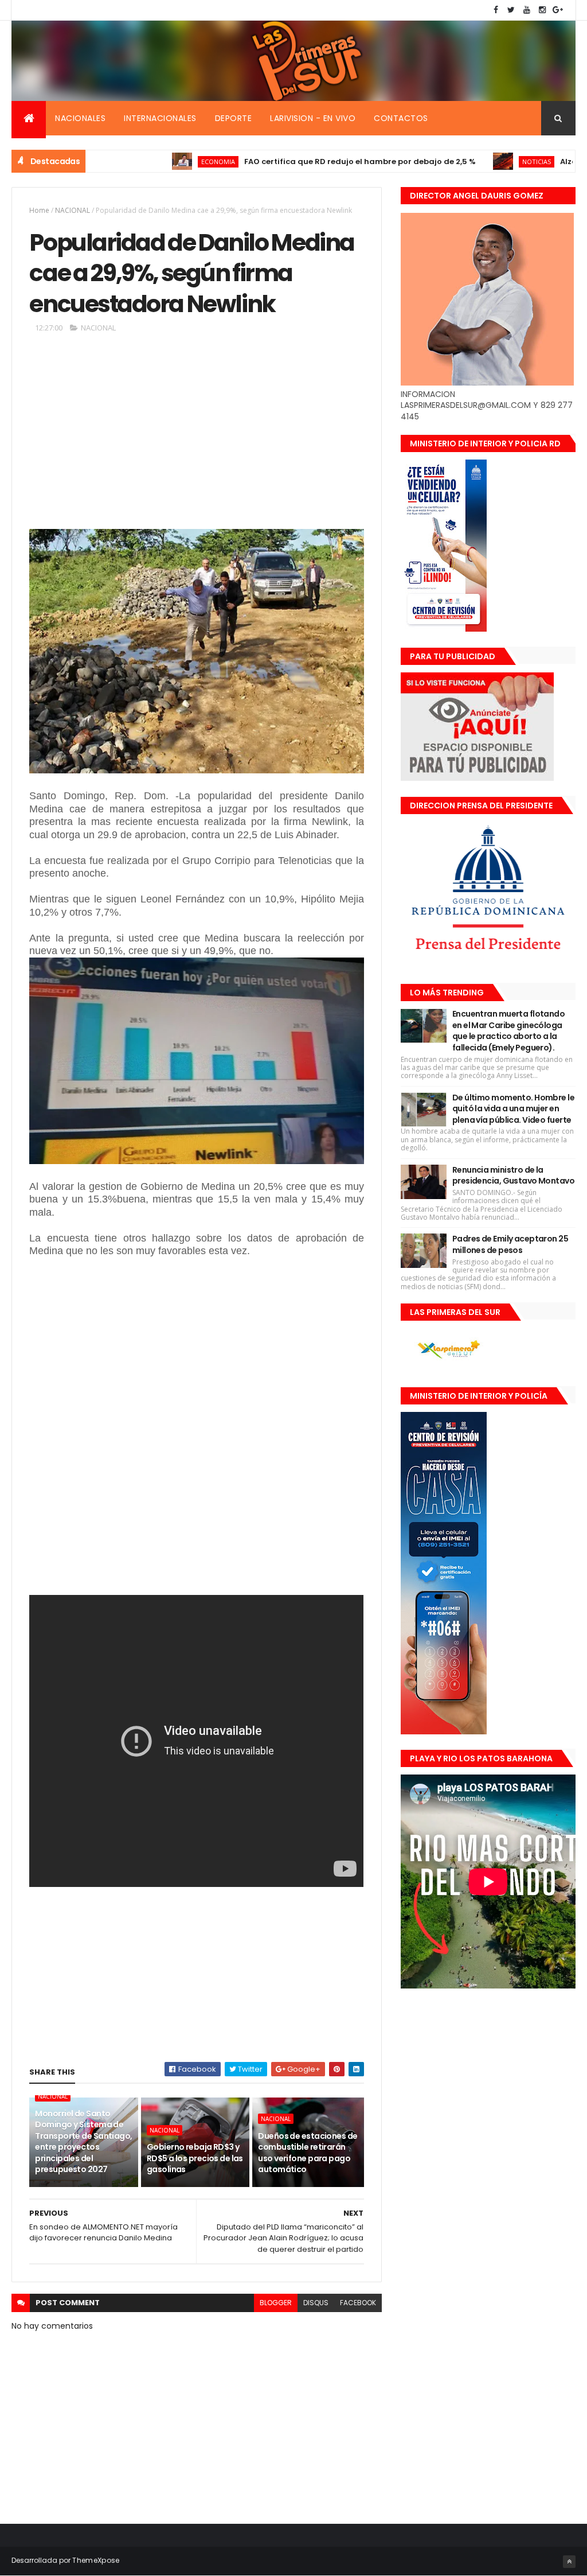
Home (39, 210)
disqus (316, 2303)
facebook (358, 2303)
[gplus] (558, 10)
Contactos (401, 118)
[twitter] (511, 10)
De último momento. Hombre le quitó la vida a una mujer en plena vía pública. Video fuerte (513, 1109)
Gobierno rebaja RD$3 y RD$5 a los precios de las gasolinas (195, 2158)
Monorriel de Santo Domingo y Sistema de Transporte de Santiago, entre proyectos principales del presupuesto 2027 (83, 2142)
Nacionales (80, 118)
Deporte (234, 118)
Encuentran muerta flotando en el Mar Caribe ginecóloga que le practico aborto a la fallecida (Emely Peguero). (508, 1031)
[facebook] (496, 10)
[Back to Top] (569, 2562)
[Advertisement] (196, 436)
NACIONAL (73, 210)
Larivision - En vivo (313, 118)
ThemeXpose (96, 2560)
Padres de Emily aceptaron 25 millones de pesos (510, 1244)
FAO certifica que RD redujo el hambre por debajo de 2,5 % (304, 162)
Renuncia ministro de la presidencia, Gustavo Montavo (513, 1176)
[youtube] (527, 10)
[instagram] (542, 10)
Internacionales (160, 118)
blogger (276, 2303)
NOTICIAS (481, 162)
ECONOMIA (163, 162)
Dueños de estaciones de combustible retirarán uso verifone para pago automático (308, 2153)
